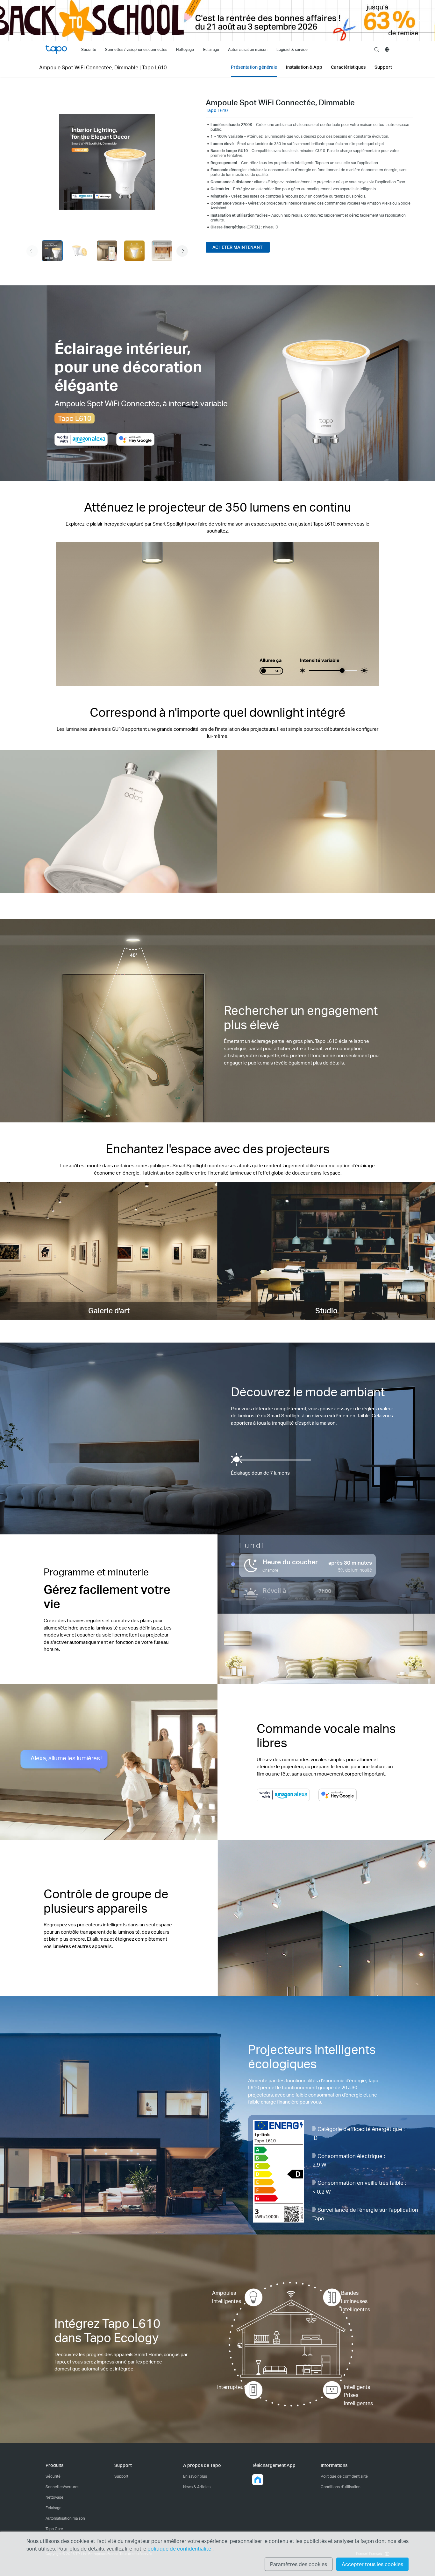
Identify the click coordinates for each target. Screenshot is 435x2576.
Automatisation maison (65, 2518)
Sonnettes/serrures (62, 2487)
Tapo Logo (56, 49)
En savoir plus (195, 2476)
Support (121, 2476)
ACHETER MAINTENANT (238, 247)
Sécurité (53, 2476)
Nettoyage (54, 2497)
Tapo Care (54, 2529)
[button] (182, 251)
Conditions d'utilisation (341, 2487)
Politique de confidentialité (344, 2476)
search (377, 50)
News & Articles (197, 2487)
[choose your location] (387, 49)
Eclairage (53, 2508)
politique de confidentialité (180, 2548)
